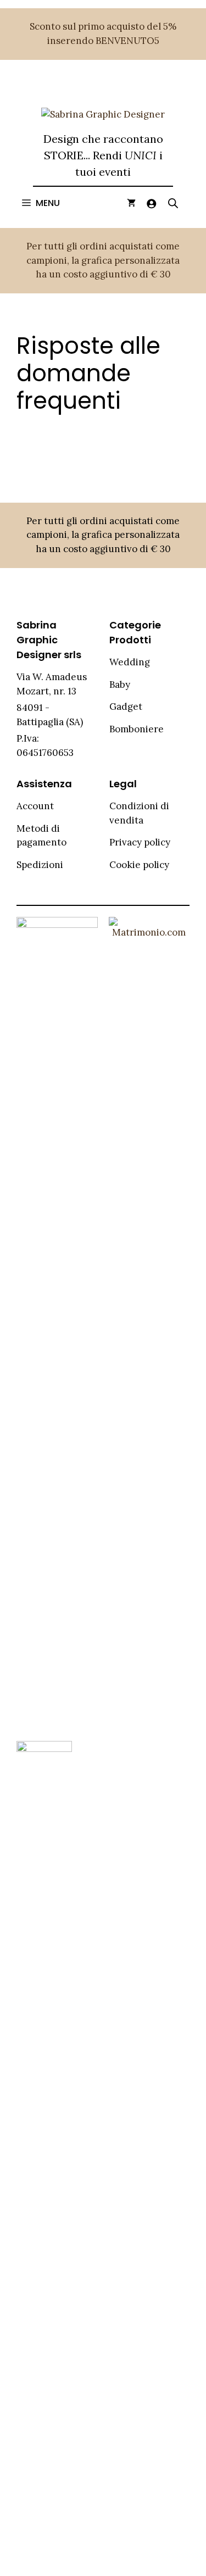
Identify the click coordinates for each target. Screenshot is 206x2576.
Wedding (130, 662)
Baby (120, 685)
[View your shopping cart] (131, 203)
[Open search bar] (173, 203)
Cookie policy (139, 865)
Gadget (126, 706)
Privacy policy (140, 842)
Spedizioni (40, 865)
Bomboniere (137, 729)
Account (35, 806)
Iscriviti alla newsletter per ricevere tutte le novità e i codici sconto (103, 478)
